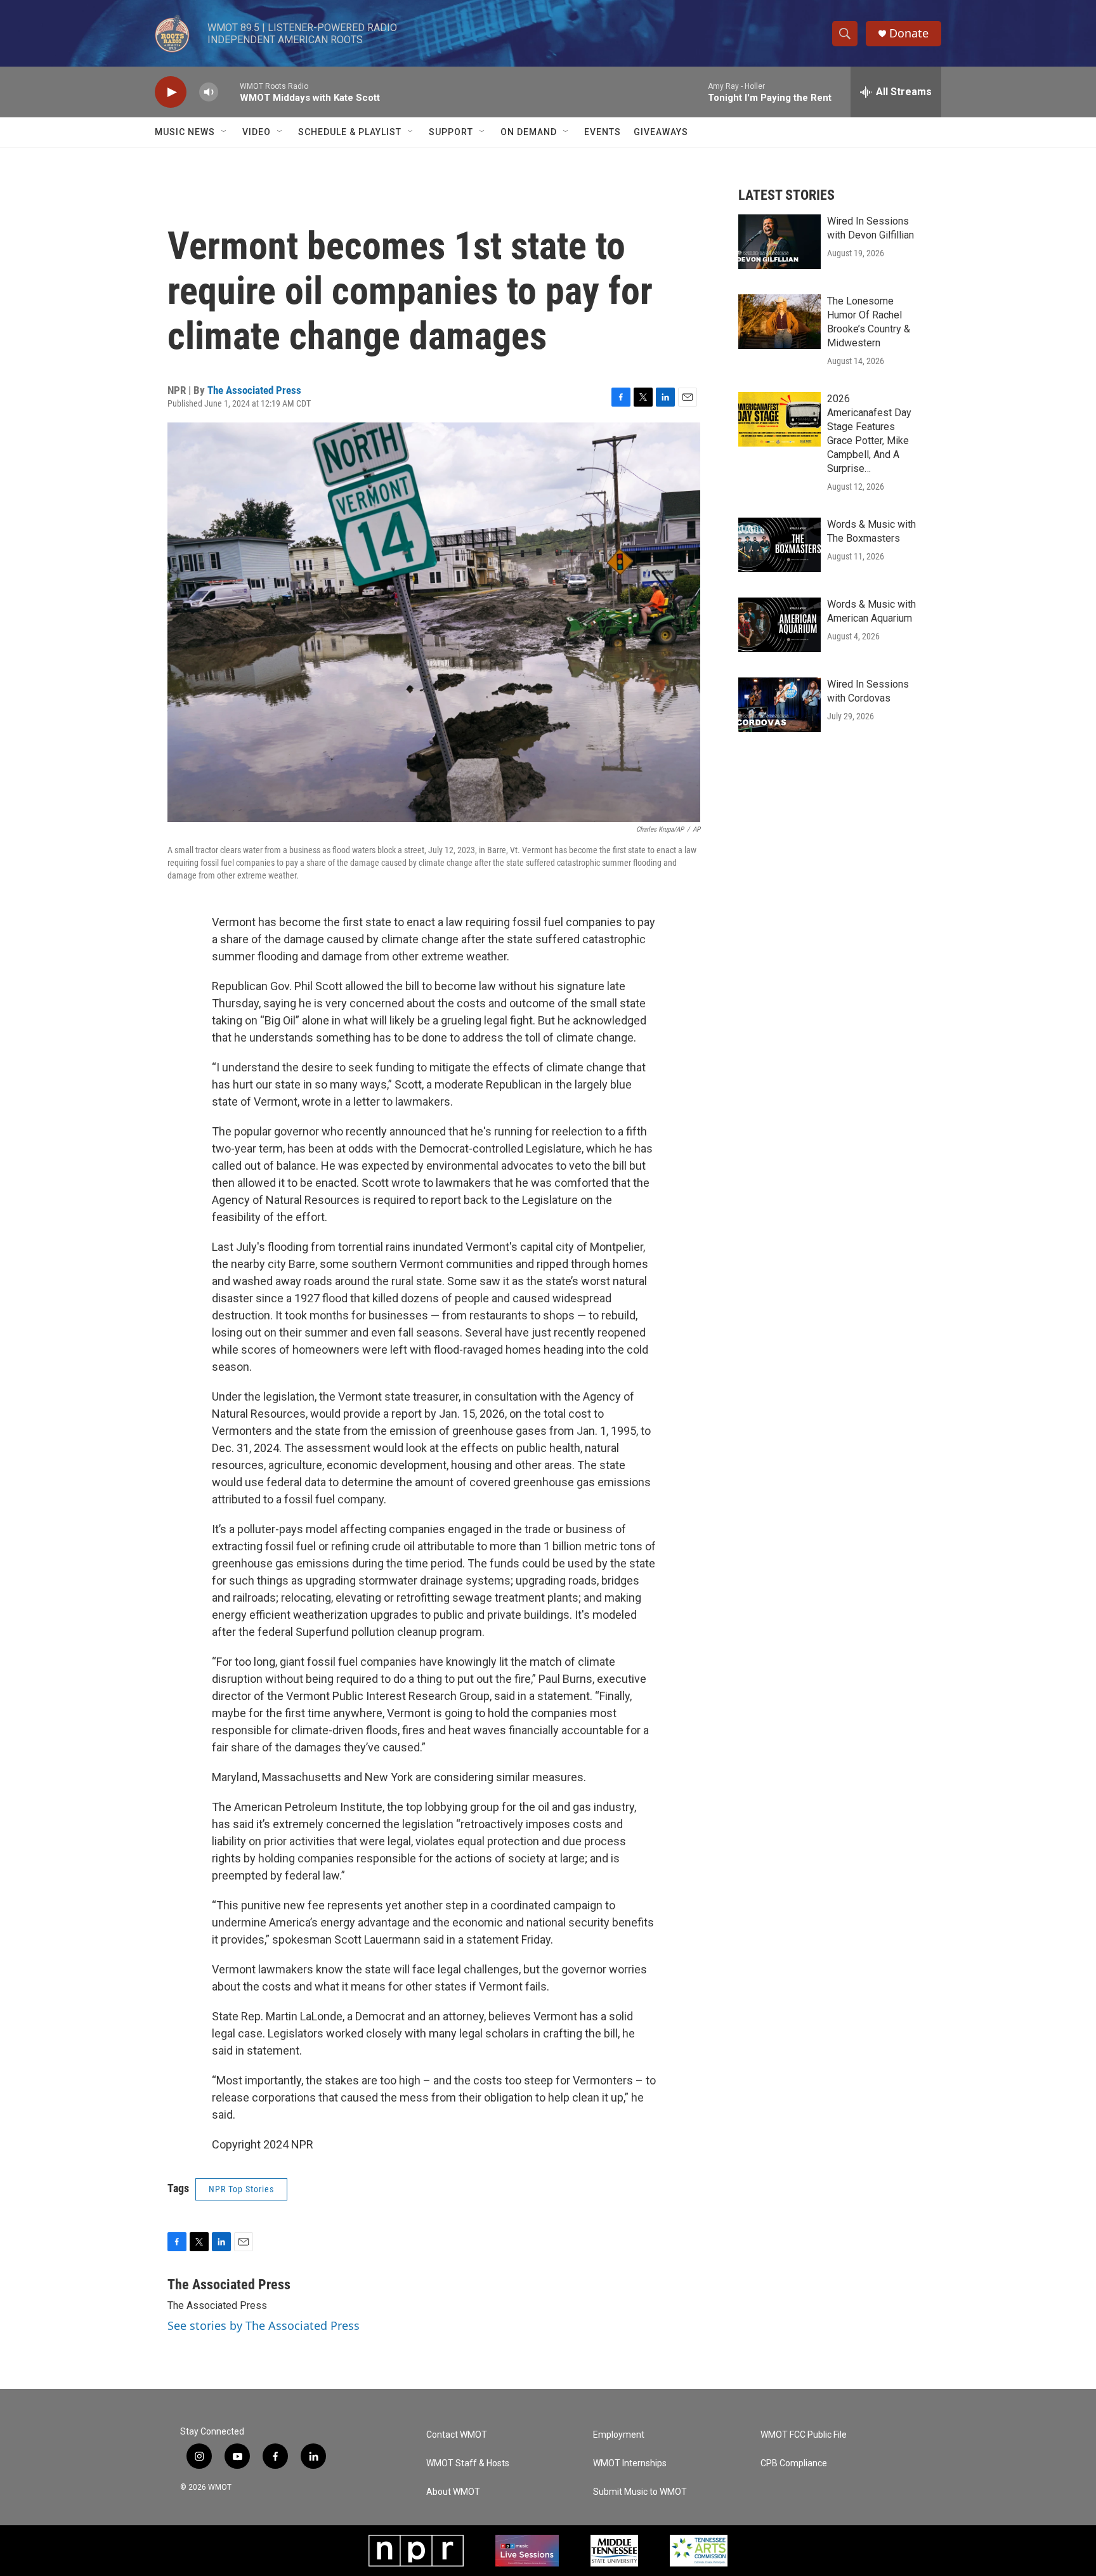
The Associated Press (254, 390)
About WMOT (453, 2492)
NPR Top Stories (241, 2189)
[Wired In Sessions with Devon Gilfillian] (780, 242)
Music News (185, 132)
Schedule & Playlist (350, 132)
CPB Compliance (794, 2463)
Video (257, 132)
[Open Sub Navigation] (225, 132)
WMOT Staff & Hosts (468, 2463)
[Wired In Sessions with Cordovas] (780, 705)
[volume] (209, 92)
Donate (909, 33)
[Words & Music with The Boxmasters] (780, 545)
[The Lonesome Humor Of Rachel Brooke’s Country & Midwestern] (780, 322)
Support (451, 132)
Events (603, 132)
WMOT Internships (630, 2463)
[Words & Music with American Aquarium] (780, 625)
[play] (171, 92)
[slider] (229, 92)
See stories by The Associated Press (264, 2325)
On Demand (529, 132)
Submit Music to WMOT (640, 2492)
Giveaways (661, 132)
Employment (619, 2435)
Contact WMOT (457, 2435)
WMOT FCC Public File (804, 2435)
